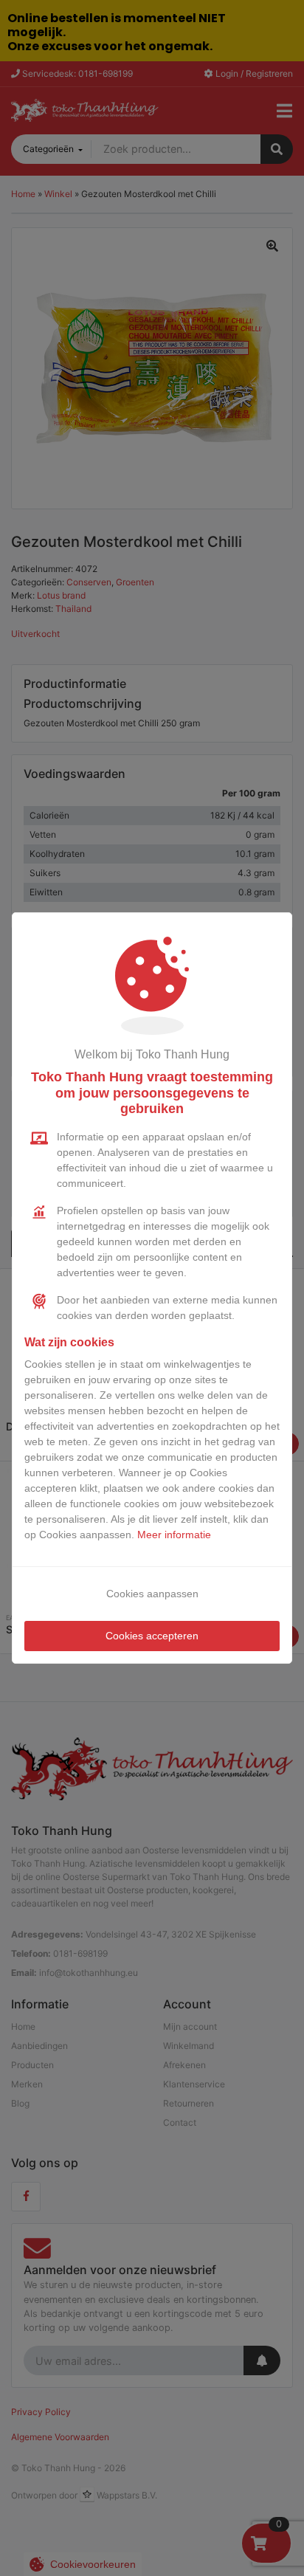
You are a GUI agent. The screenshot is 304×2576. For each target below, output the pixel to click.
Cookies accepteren (152, 1636)
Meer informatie (174, 1535)
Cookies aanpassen (152, 1594)
